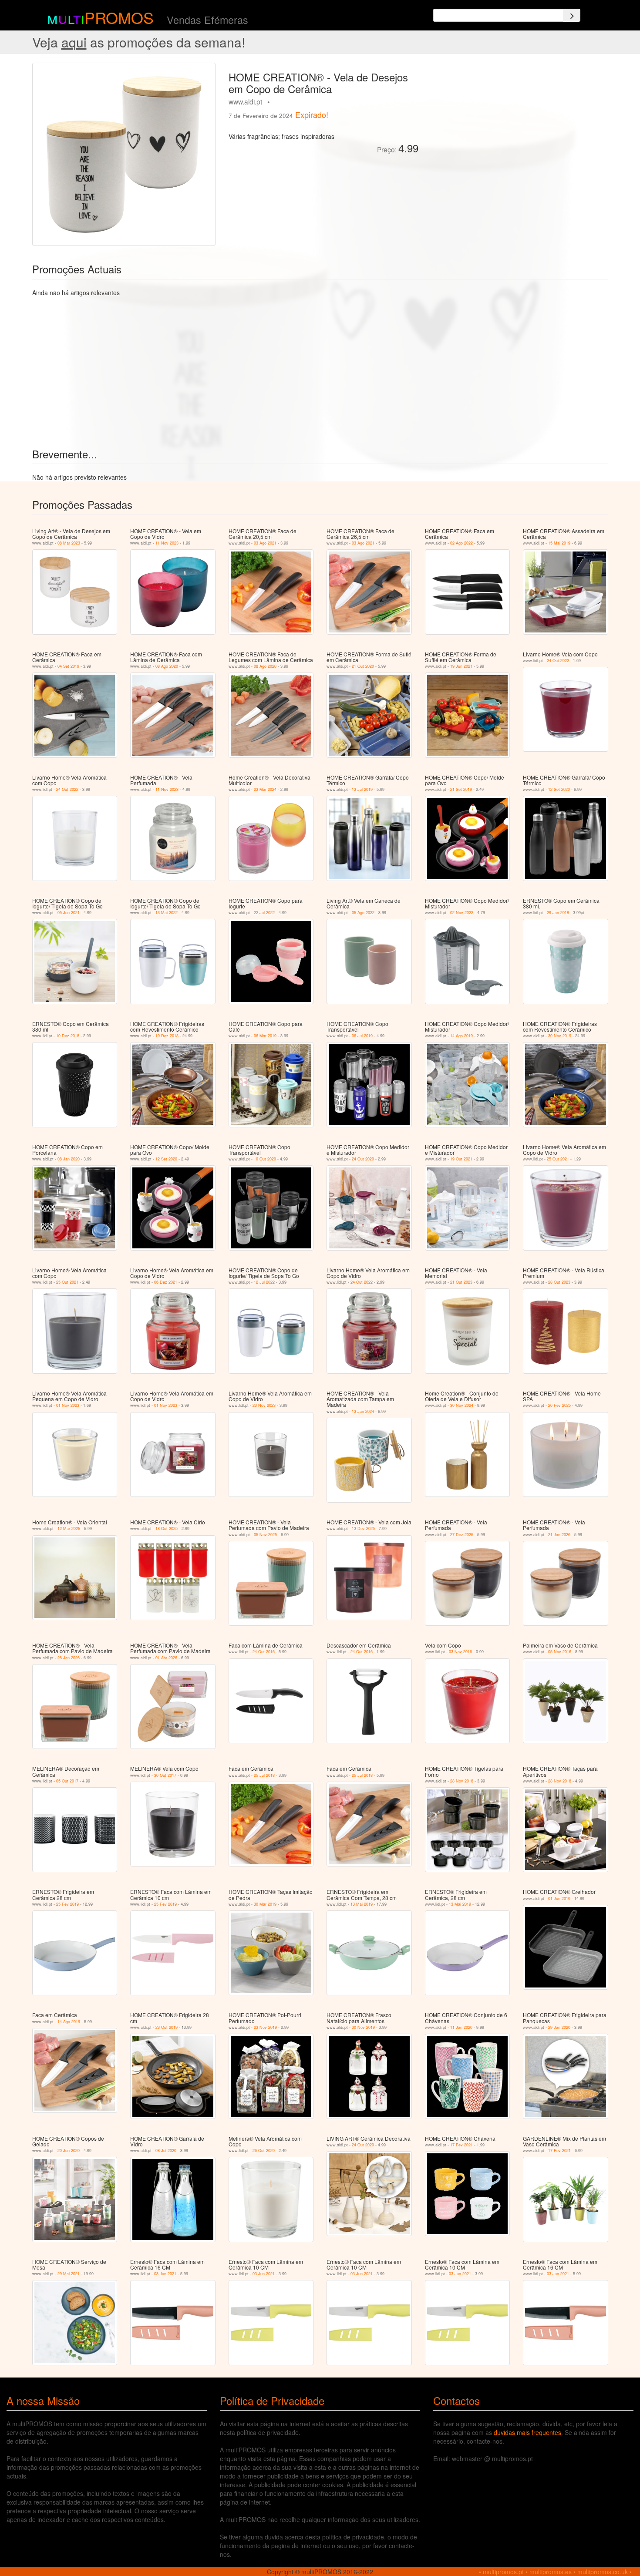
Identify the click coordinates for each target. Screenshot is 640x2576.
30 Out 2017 (165, 1775)
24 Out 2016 (264, 1652)
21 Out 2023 (461, 1282)
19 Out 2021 (461, 1159)
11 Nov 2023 (167, 543)
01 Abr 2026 (166, 1658)
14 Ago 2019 (461, 1036)
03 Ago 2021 (265, 543)
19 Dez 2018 (167, 1036)
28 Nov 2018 (462, 1781)
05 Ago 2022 (363, 913)
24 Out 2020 (363, 1159)
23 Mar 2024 (265, 789)
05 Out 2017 (67, 1781)
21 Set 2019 (461, 789)
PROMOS (119, 17)
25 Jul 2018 (264, 1775)
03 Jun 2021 (165, 2274)
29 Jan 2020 (559, 2027)
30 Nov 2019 (560, 1036)
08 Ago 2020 (167, 666)
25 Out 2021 (558, 1159)
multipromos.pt (503, 2572)
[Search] (572, 15)
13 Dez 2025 (363, 1528)
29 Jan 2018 (558, 913)
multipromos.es (551, 2572)
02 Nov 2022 (462, 913)
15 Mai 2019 (559, 543)
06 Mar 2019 (265, 1036)
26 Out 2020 (264, 2151)
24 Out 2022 (558, 661)
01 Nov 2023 (68, 1405)
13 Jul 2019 (362, 789)
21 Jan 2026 (559, 1535)
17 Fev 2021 (461, 2145)
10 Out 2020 (265, 1159)
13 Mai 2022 (167, 913)
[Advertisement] (517, 124)
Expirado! (312, 114)
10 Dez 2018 (68, 1036)
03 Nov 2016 (460, 1652)
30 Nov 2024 (462, 1405)
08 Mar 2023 (69, 543)
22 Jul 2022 (264, 913)
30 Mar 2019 (265, 1904)
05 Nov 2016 (560, 1652)
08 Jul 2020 (166, 2151)
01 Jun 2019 (559, 1898)
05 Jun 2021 (69, 913)
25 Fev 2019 (67, 1904)
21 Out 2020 (363, 666)
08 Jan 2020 (69, 1159)
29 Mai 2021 (69, 2274)
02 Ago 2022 (461, 543)
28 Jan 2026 (69, 1658)
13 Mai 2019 (362, 1904)
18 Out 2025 (167, 1528)
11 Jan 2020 (461, 2027)
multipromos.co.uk (603, 2572)
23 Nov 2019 (265, 2027)
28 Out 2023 (559, 1282)
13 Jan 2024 (363, 1411)
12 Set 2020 (559, 789)
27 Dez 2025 (462, 1535)
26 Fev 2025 (559, 1405)
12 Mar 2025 (69, 1528)
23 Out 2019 (167, 2027)
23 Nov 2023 (264, 1405)
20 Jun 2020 (69, 2151)
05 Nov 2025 (265, 1535)
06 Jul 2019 (362, 1036)
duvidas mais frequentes (527, 2432)
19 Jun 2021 (461, 666)
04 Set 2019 (68, 666)
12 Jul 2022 (264, 1282)
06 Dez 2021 (166, 1282)
